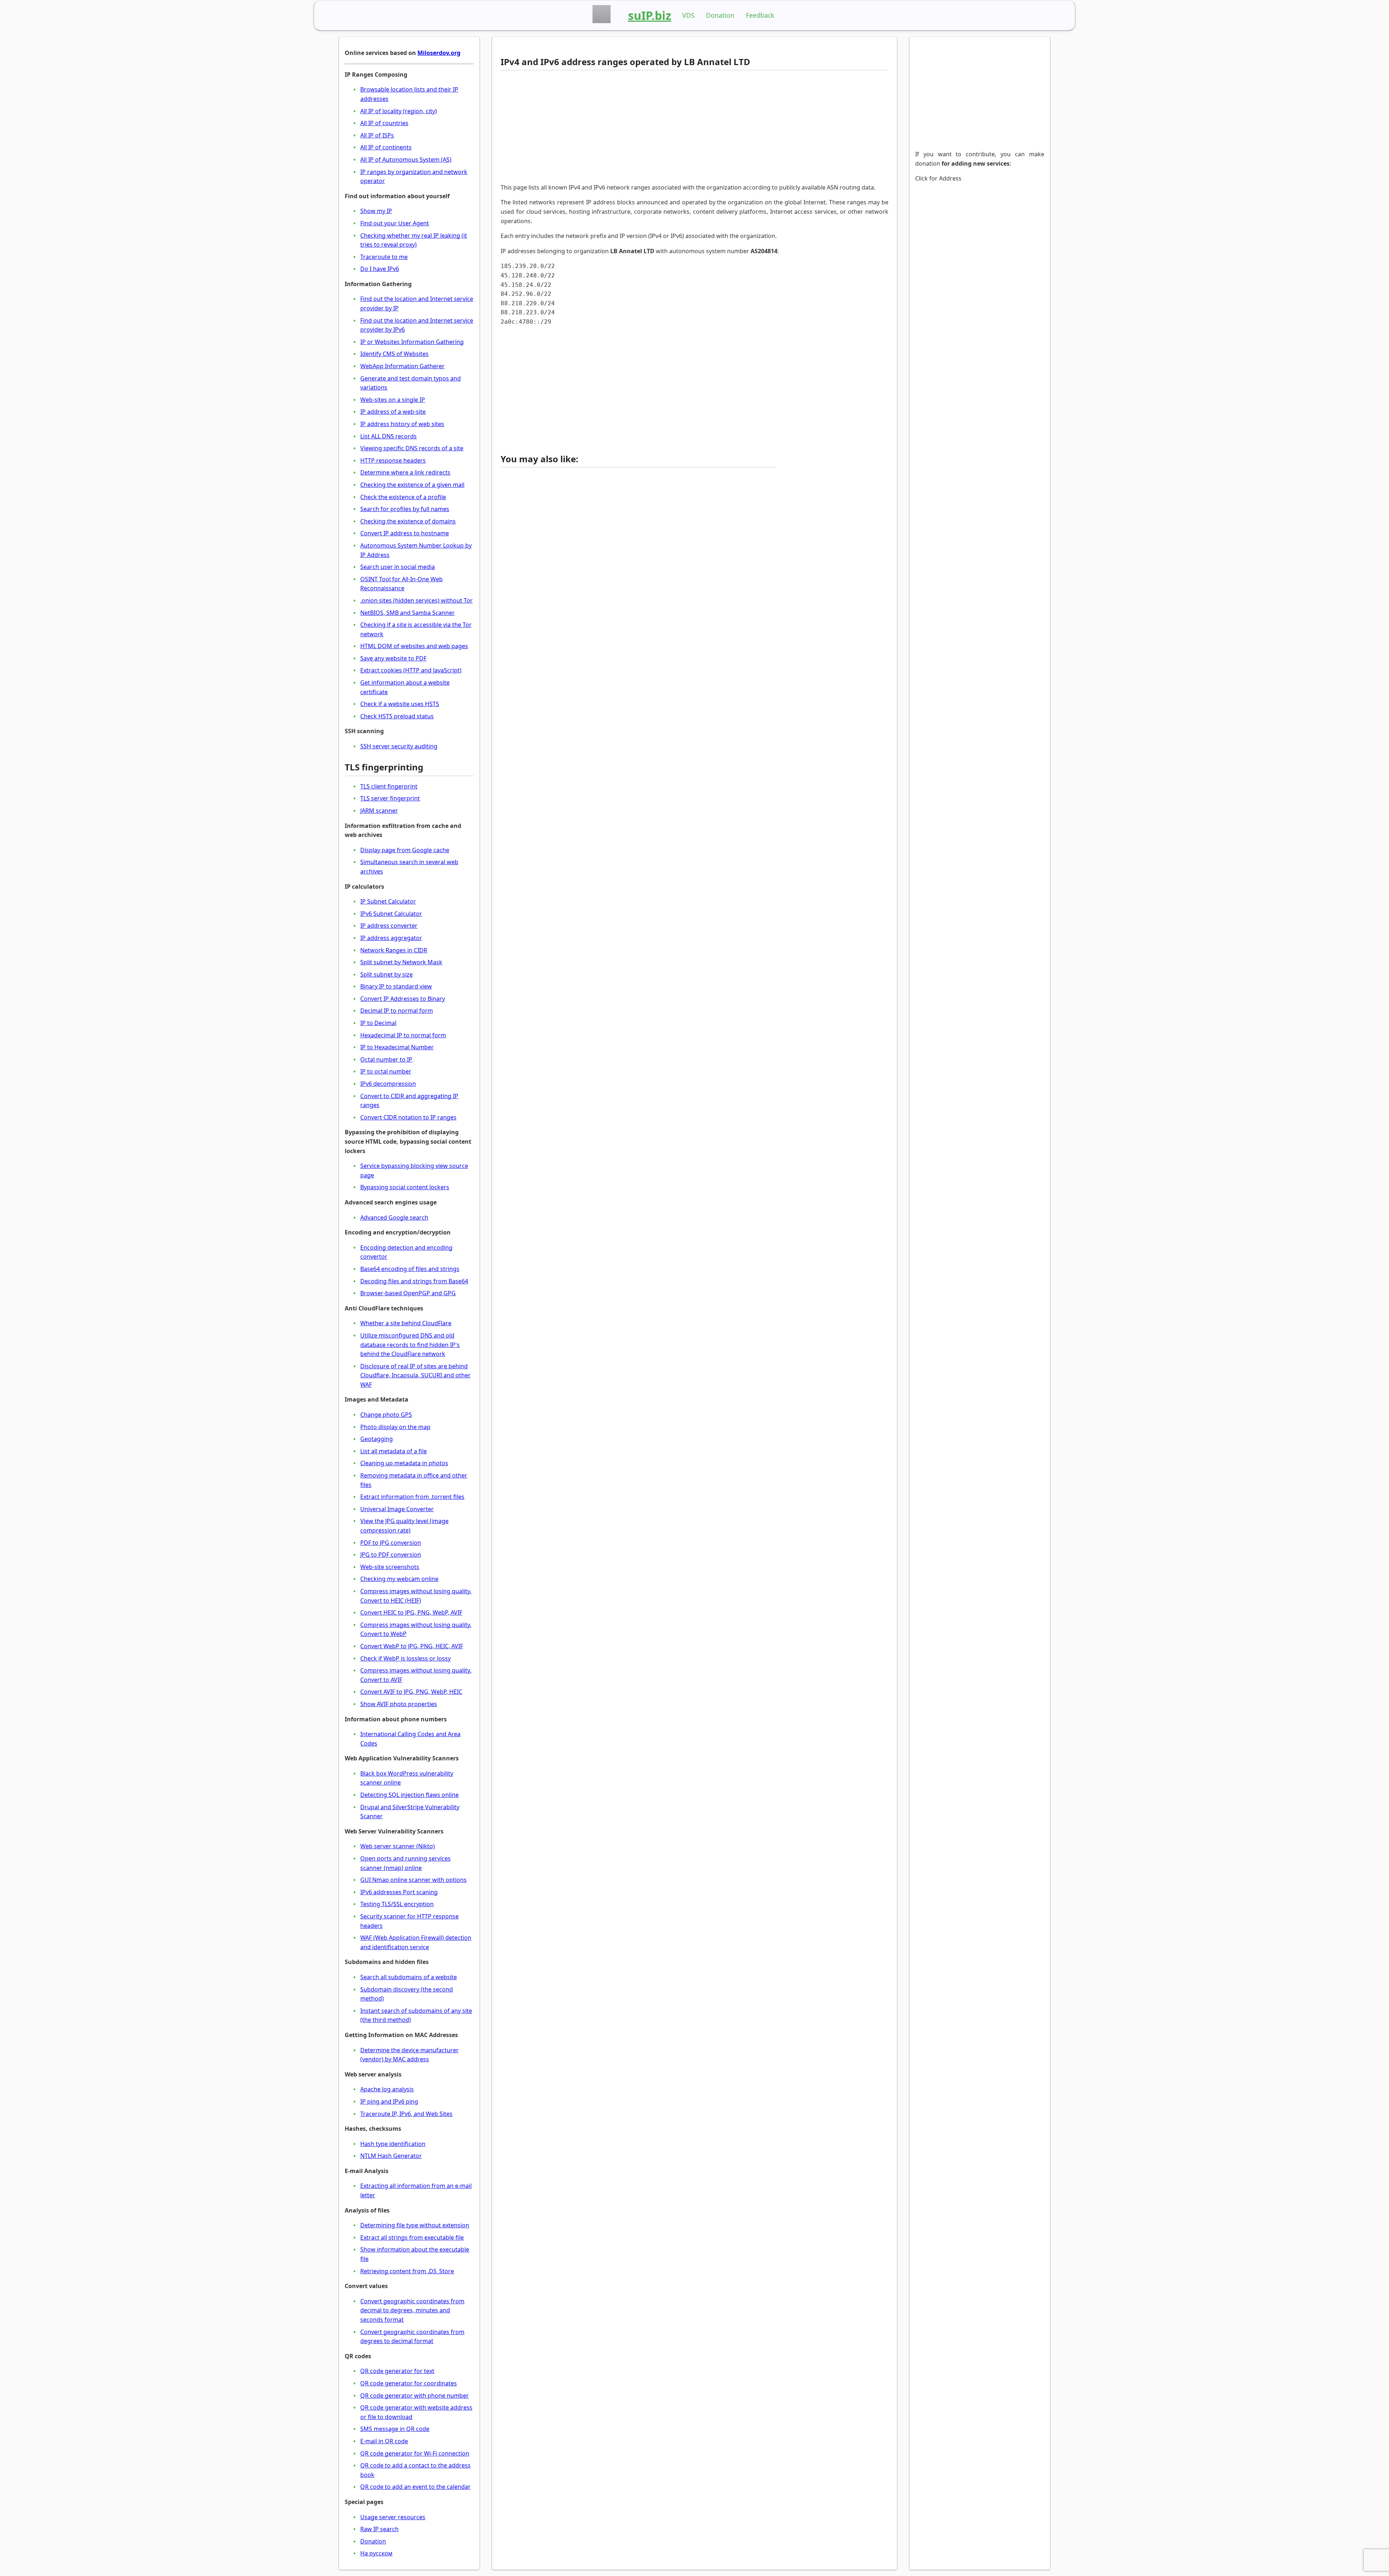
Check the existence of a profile (403, 497)
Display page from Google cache (405, 850)
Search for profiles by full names (405, 509)
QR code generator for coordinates (409, 2383)
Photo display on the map (395, 1427)
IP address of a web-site (393, 412)
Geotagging (377, 1439)
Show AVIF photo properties (399, 1704)
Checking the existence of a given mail (412, 485)
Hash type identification (393, 2144)
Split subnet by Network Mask (401, 962)
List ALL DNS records (388, 436)
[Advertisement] (638, 127)
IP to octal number (386, 1071)
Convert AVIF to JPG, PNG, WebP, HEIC (411, 1692)
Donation (720, 15)
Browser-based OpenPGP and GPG (408, 1293)
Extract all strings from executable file (412, 2237)
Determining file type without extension (415, 2225)
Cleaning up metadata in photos (404, 1463)
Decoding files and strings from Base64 (414, 1281)
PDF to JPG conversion (391, 1543)
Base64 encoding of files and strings (410, 1269)
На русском (376, 2553)
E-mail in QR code (384, 2441)
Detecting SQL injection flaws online (409, 1795)
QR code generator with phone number (415, 2396)
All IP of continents (386, 147)
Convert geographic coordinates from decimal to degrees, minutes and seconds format (412, 2310)
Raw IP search (379, 2529)
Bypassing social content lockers (405, 1187)
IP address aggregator (391, 938)
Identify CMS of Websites (394, 354)
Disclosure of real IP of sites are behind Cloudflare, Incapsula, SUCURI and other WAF (415, 1375)
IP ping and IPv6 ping (389, 2101)
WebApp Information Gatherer (402, 366)
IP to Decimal (378, 1023)
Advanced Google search (394, 1217)
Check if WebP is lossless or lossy (405, 1658)
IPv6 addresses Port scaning (399, 1892)
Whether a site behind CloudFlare (406, 1323)
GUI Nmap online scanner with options (413, 1880)
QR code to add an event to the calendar (415, 2487)
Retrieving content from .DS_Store (407, 2271)
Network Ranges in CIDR (394, 950)
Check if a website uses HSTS (400, 704)
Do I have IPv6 (380, 269)
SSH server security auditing (399, 746)
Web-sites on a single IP (393, 400)
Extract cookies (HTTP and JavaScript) (411, 670)
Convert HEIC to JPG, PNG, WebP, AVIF (411, 1612)
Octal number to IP (386, 1059)
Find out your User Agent (395, 223)
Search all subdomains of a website (409, 1977)
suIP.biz (650, 15)
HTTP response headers (393, 460)
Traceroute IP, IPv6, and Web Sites (406, 2114)
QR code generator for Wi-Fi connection (415, 2453)
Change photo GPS (386, 1415)
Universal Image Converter (397, 1509)
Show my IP (376, 211)
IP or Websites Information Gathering (412, 342)
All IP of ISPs (377, 135)
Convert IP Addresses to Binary (403, 999)
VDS (688, 15)
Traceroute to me (384, 257)
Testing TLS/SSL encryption (397, 1904)
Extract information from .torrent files (412, 1497)
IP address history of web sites (402, 424)
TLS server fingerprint (390, 798)
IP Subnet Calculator (388, 901)
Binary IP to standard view (396, 986)
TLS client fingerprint (389, 786)
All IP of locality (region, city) (399, 111)
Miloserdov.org (439, 53)
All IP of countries (384, 123)
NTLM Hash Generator (391, 2156)
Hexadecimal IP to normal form (403, 1035)
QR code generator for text (397, 2371)
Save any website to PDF (393, 658)
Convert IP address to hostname (405, 533)
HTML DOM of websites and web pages (414, 646)
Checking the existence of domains (408, 521)
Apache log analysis (387, 2089)
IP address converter (389, 926)
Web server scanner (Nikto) (398, 1846)
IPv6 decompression (388, 1084)
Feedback (760, 15)
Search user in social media (398, 567)
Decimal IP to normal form (397, 1011)
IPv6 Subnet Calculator (391, 914)
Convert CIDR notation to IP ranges (408, 1117)
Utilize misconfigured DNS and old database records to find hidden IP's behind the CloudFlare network (410, 1345)
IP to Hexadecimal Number (397, 1047)
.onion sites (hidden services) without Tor (417, 600)
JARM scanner (379, 811)
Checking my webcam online (399, 1579)
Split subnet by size (386, 974)
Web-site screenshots (390, 1567)
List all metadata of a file (394, 1451)
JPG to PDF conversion (391, 1555)
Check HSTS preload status (397, 716)
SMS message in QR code (395, 2429)
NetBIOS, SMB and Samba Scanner (407, 613)
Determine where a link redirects (405, 472)
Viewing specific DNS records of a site (412, 448)
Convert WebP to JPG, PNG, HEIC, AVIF (412, 1646)
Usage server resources (393, 2517)
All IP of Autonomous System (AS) (406, 160)
